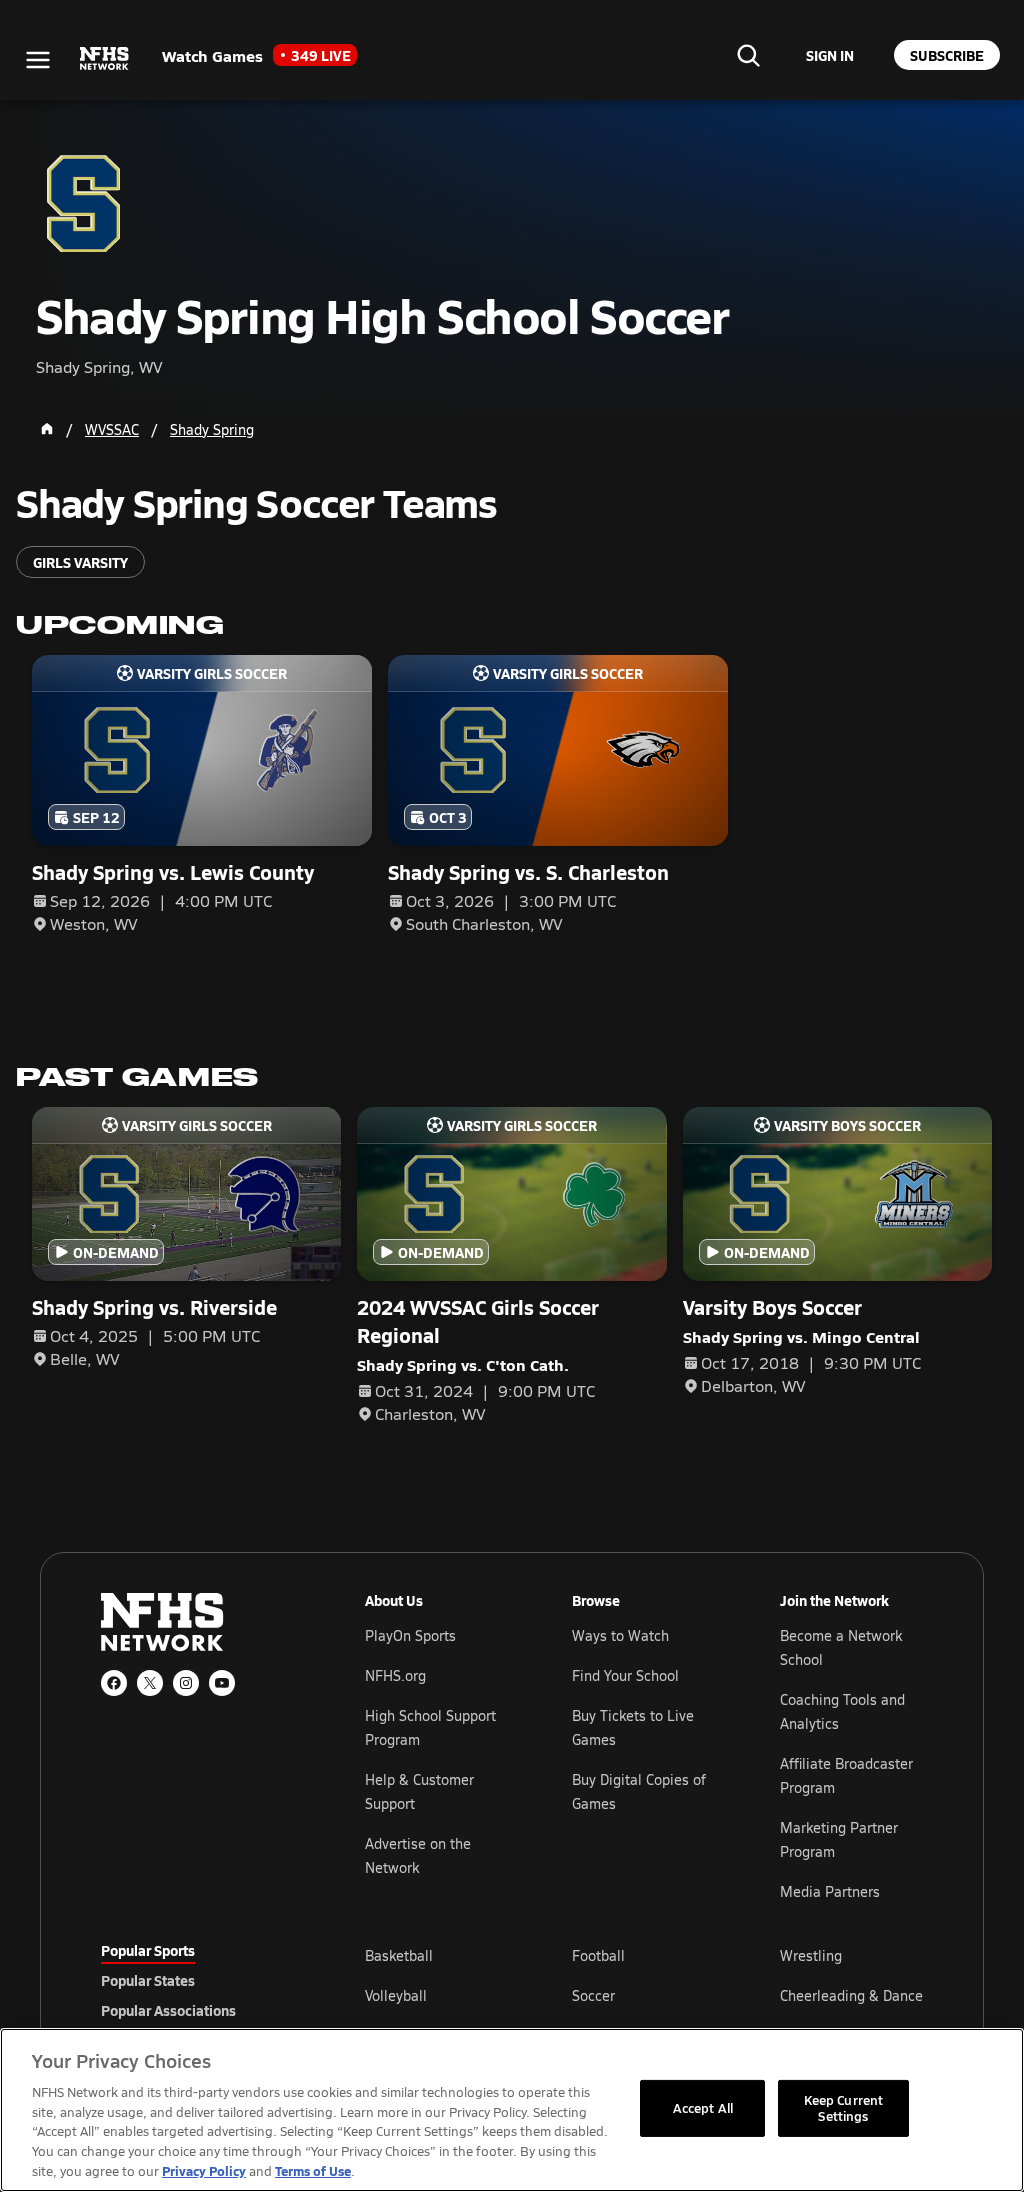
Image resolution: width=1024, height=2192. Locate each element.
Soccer (593, 1995)
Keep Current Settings (844, 2108)
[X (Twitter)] (150, 1683)
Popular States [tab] (148, 1980)
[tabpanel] (644, 1995)
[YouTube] (222, 1683)
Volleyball (396, 1995)
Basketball (399, 1955)
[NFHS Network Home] (105, 59)
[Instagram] (186, 1683)
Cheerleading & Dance (851, 1995)
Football (598, 1955)
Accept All (703, 2108)
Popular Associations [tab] (168, 2010)
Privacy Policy (204, 2170)
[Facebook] (114, 1683)
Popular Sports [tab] (148, 1950)
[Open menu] (38, 60)
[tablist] (201, 1980)
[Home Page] (47, 429)
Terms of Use (313, 2170)
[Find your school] (748, 55)
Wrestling (811, 1955)
